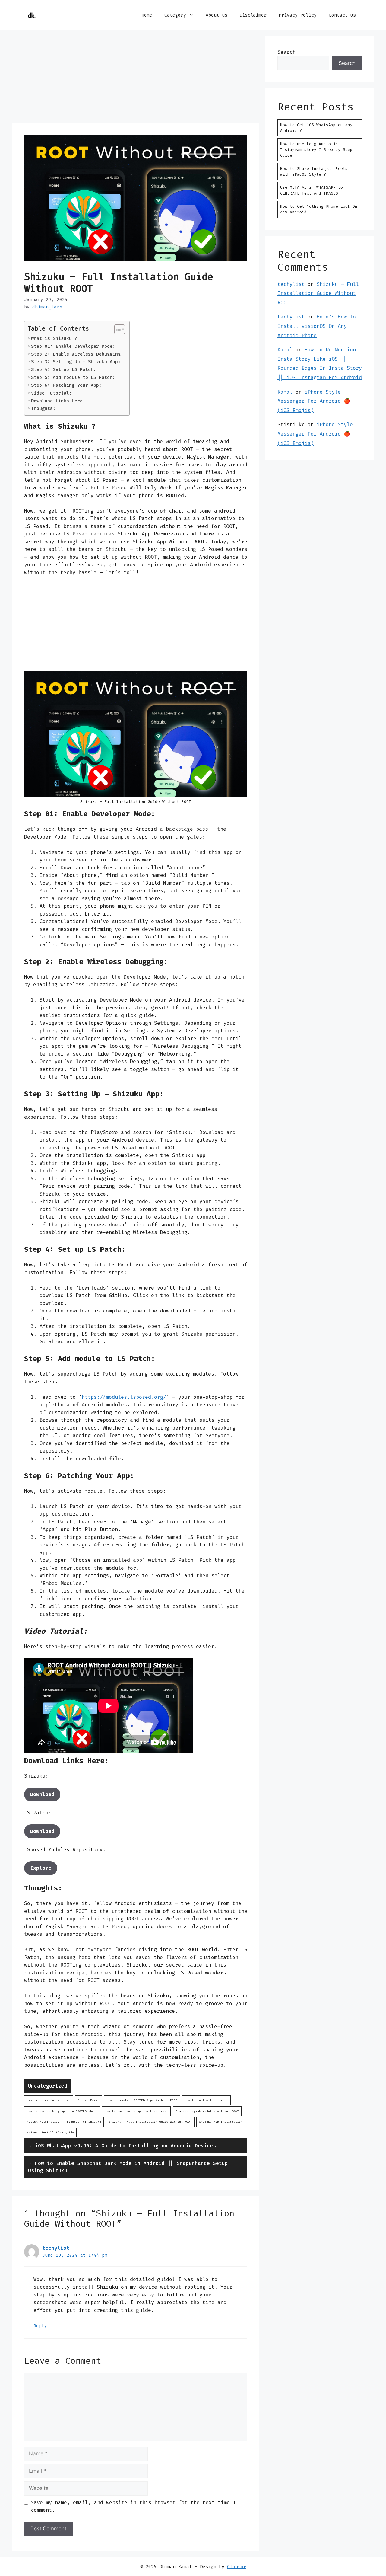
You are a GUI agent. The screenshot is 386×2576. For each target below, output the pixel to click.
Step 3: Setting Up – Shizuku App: (76, 362)
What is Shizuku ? (54, 338)
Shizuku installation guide (50, 2132)
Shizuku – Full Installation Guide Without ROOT (318, 293)
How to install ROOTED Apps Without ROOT (142, 2100)
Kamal (285, 350)
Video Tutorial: (51, 393)
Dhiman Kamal (88, 2100)
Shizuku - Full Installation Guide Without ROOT (150, 2122)
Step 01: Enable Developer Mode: (73, 346)
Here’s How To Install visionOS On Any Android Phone (317, 326)
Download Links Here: (58, 401)
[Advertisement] (136, 78)
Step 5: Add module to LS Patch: (73, 377)
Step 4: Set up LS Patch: (64, 369)
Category (175, 15)
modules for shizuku (84, 2122)
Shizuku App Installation (221, 2122)
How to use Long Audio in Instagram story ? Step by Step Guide (316, 150)
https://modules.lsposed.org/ (124, 1397)
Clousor (237, 2567)
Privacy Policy (298, 15)
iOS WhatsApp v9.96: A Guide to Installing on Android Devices (125, 2146)
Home (147, 15)
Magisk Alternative (43, 2122)
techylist (56, 2248)
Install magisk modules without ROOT (207, 2111)
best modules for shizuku (49, 2100)
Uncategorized (48, 2086)
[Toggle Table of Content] (117, 329)
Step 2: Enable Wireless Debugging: (77, 354)
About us (217, 15)
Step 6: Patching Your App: (66, 385)
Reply (40, 2326)
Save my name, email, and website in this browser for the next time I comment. (133, 2506)
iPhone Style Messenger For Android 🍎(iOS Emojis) (314, 401)
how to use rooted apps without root (136, 2111)
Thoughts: (43, 408)
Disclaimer (253, 15)
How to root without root (206, 2100)
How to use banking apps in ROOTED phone (62, 2111)
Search (286, 52)
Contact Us (342, 15)
